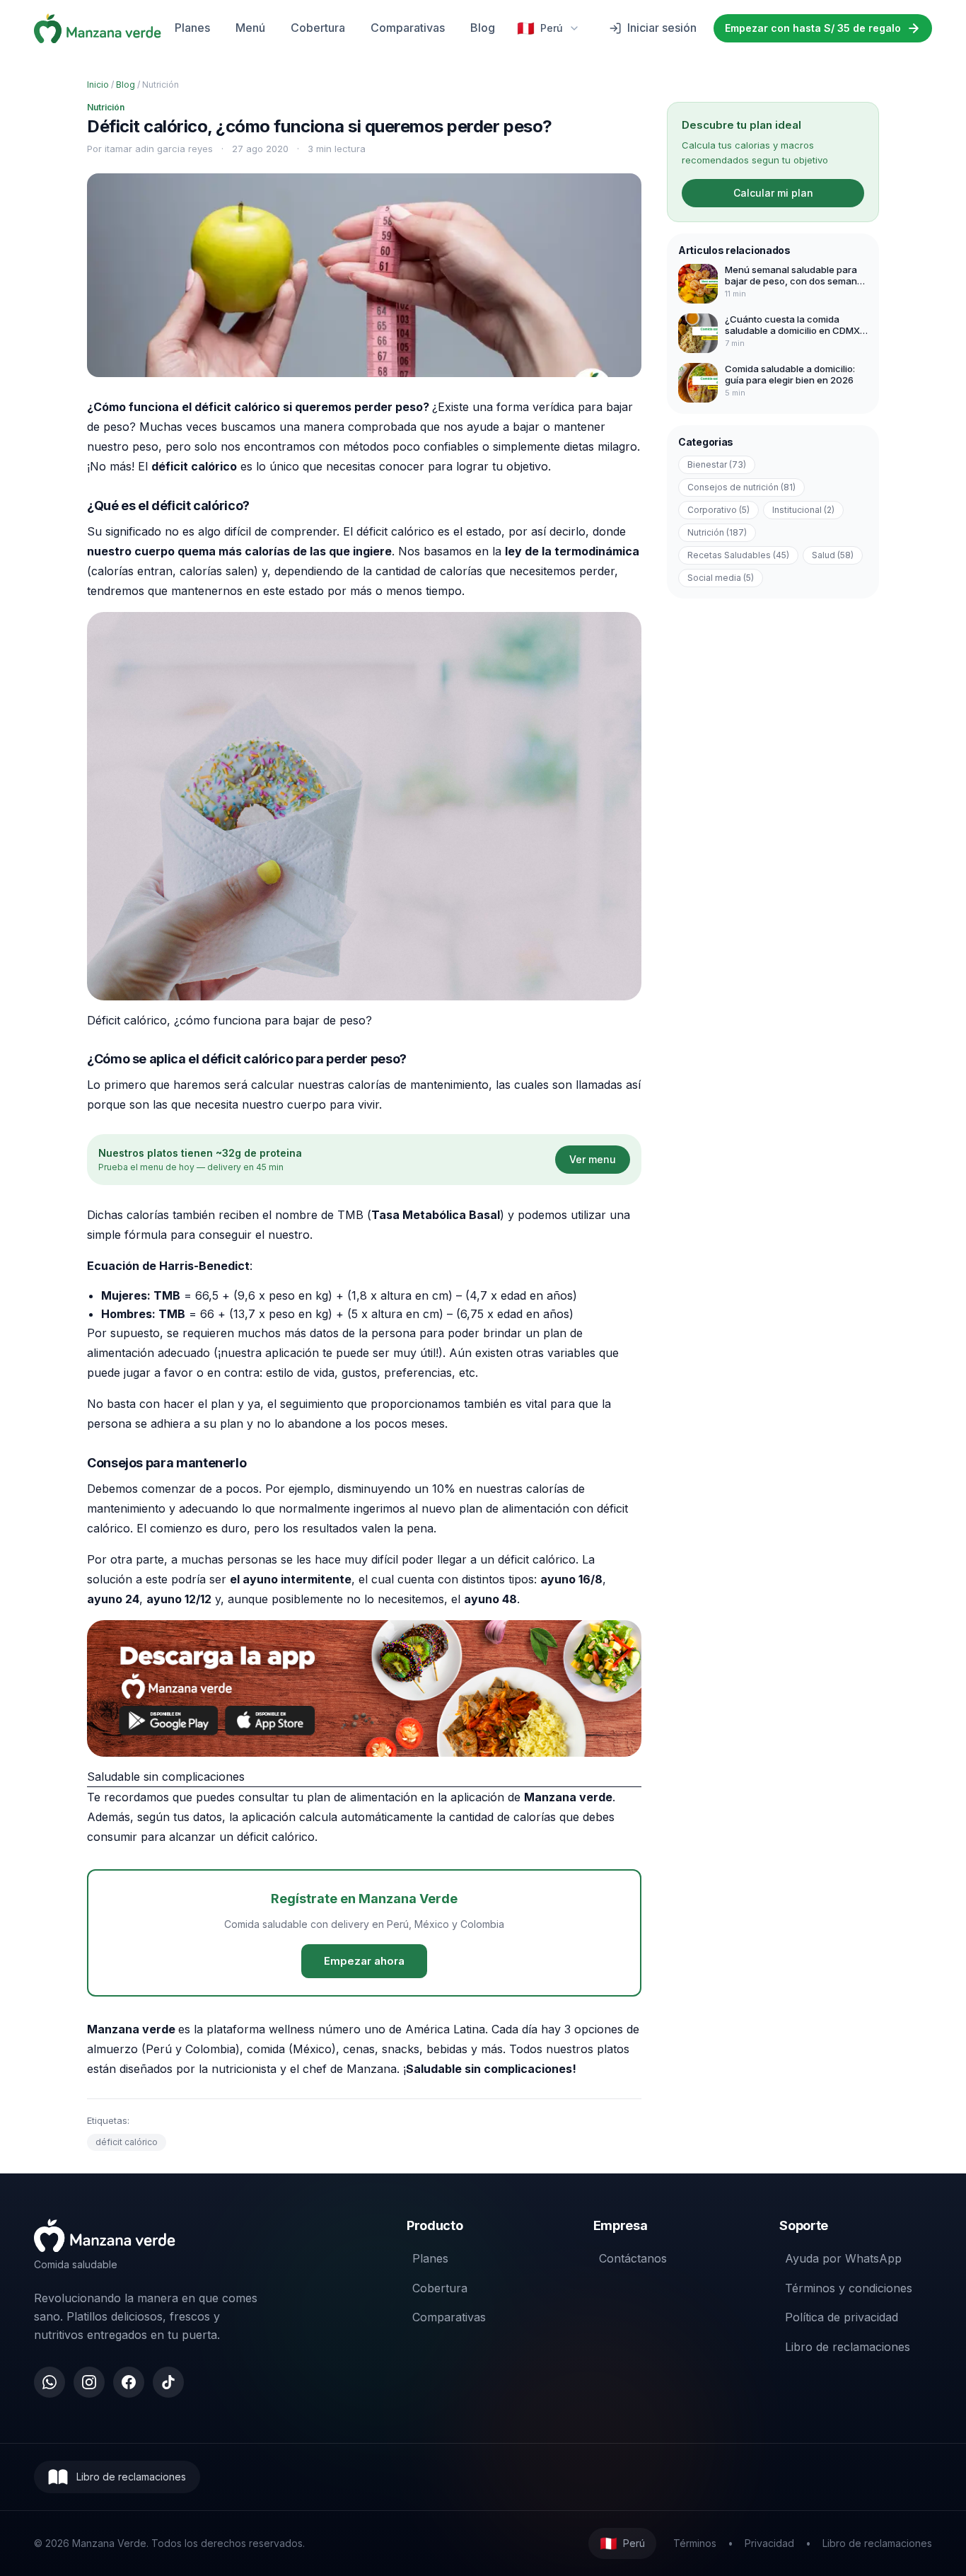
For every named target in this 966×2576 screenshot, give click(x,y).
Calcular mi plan (773, 193)
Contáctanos (633, 2258)
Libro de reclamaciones (848, 2347)
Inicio (98, 85)
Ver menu (593, 1159)
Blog (483, 28)
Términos (695, 2543)
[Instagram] (89, 2382)
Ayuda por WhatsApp (843, 2258)
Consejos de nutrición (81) (741, 487)
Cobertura (318, 28)
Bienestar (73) (717, 464)
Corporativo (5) (718, 510)
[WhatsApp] (50, 2382)
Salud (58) (833, 555)
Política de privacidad (842, 2317)
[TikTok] (168, 2382)
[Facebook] (129, 2382)
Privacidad (769, 2543)
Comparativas (408, 28)
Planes (192, 28)
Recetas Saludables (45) (738, 555)
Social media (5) (721, 578)
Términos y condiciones (849, 2288)
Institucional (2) (803, 510)
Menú (250, 28)
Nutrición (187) (717, 532)
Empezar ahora (364, 1961)
